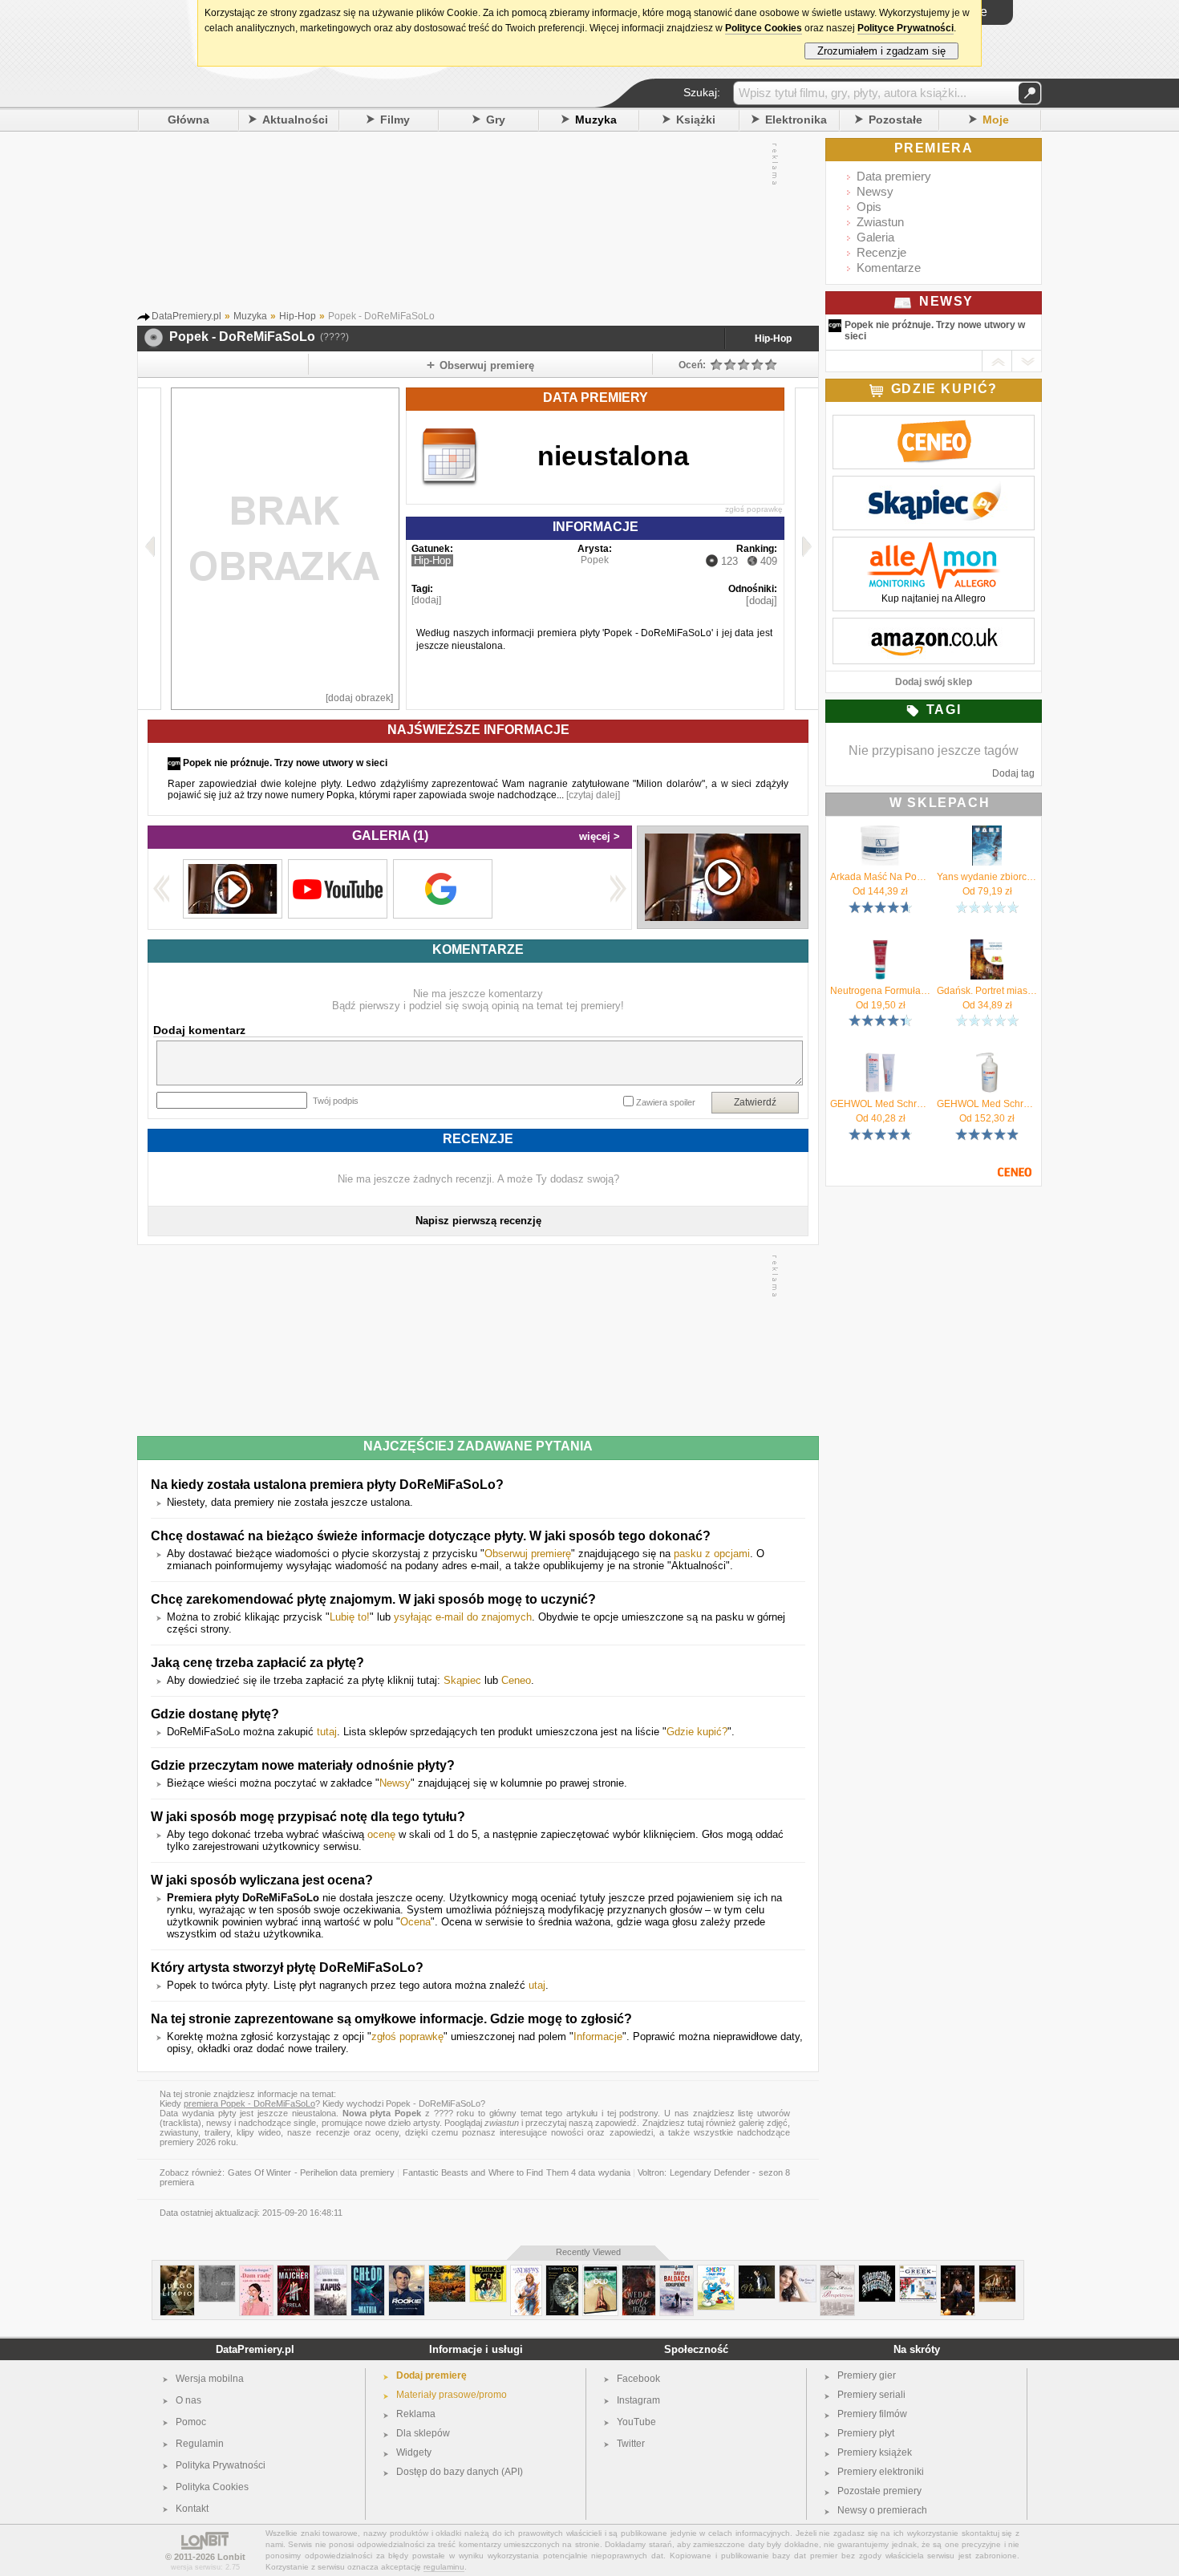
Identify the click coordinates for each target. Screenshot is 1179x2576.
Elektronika (796, 120)
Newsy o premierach (882, 2510)
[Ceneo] (934, 424)
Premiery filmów (872, 2414)
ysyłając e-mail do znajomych (463, 1617)
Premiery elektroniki (881, 2472)
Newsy (395, 1783)
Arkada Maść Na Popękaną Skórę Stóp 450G (880, 877)
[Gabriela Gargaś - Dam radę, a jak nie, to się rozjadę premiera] (256, 2272)
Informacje (598, 2036)
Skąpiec (462, 1680)
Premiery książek (875, 2452)
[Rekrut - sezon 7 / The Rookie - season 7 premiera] (407, 2272)
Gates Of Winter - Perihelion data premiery (311, 2172)
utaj (537, 1985)
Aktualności (295, 120)
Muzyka (596, 120)
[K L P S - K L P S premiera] (217, 2272)
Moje (996, 120)
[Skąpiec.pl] (934, 485)
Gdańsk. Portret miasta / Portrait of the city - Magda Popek (987, 991)
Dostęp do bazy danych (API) (460, 2472)
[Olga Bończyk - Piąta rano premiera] (798, 2272)
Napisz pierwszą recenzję (478, 1221)
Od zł (880, 891)
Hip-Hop (773, 339)
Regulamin (200, 2444)
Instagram (638, 2400)
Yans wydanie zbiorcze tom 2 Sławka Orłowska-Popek (987, 877)
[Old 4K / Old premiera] (600, 2272)
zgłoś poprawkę (754, 509)
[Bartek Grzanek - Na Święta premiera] (757, 2272)
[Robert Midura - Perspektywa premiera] (837, 2272)
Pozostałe (895, 120)
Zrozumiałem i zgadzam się (881, 51)
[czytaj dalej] (593, 795)
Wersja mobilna (210, 2379)
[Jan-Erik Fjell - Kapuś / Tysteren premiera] (330, 2272)
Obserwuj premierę (528, 1554)
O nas (188, 2400)
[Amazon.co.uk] (934, 627)
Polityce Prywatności (906, 28)
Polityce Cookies (764, 28)
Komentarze (889, 268)
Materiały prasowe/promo (452, 2395)
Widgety (414, 2452)
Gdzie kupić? (697, 1732)
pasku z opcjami (712, 1554)
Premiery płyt (866, 2433)
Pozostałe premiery (879, 2491)
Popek (595, 560)
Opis (869, 207)
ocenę (381, 1834)
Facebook (638, 2379)
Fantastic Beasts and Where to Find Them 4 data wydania (517, 2172)
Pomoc (191, 2422)
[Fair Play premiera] (177, 2272)
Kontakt (192, 2509)
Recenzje (881, 252)
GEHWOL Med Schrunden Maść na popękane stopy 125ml (880, 1104)
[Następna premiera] (806, 549)
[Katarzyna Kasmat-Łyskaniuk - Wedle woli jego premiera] (639, 2272)
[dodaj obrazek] (359, 698)
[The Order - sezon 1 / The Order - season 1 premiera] (958, 2272)
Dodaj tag (1013, 773)
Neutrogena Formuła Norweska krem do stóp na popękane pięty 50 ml (880, 991)
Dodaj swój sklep (934, 682)
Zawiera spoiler (666, 1102)
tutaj (327, 1732)
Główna (188, 120)
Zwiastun (880, 222)
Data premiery (894, 176)
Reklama (416, 2414)
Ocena (415, 1922)
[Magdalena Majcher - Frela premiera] (294, 2272)
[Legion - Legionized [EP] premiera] (447, 2272)
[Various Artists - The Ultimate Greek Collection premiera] (918, 2272)
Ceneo (516, 1680)
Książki (696, 120)
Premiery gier (867, 2375)
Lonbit (231, 2557)
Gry (496, 120)
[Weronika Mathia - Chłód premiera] (368, 2272)
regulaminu (444, 2567)
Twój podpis (336, 1101)
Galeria (875, 237)
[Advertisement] (462, 224)
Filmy (395, 120)
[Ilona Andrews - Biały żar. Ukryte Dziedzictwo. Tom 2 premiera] (526, 2272)
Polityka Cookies (212, 2487)
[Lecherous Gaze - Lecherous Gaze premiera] (488, 2272)
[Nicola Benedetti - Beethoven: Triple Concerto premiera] (997, 2272)
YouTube (636, 2422)
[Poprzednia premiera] (150, 549)
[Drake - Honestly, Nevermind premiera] (877, 2272)
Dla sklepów (423, 2433)
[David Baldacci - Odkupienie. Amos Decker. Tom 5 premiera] (677, 2272)
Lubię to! (350, 1617)
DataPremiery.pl (255, 2349)
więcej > (600, 836)
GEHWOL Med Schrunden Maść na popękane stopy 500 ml (987, 1104)
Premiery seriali (871, 2395)
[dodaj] (426, 600)
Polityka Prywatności (221, 2465)
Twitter (631, 2444)
